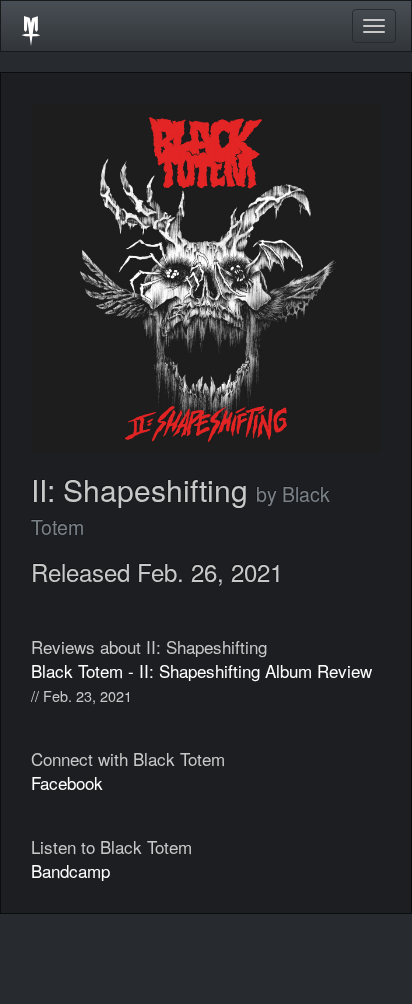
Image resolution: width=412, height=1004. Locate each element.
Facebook (67, 782)
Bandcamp (70, 870)
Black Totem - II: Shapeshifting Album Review (201, 670)
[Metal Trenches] (31, 26)
